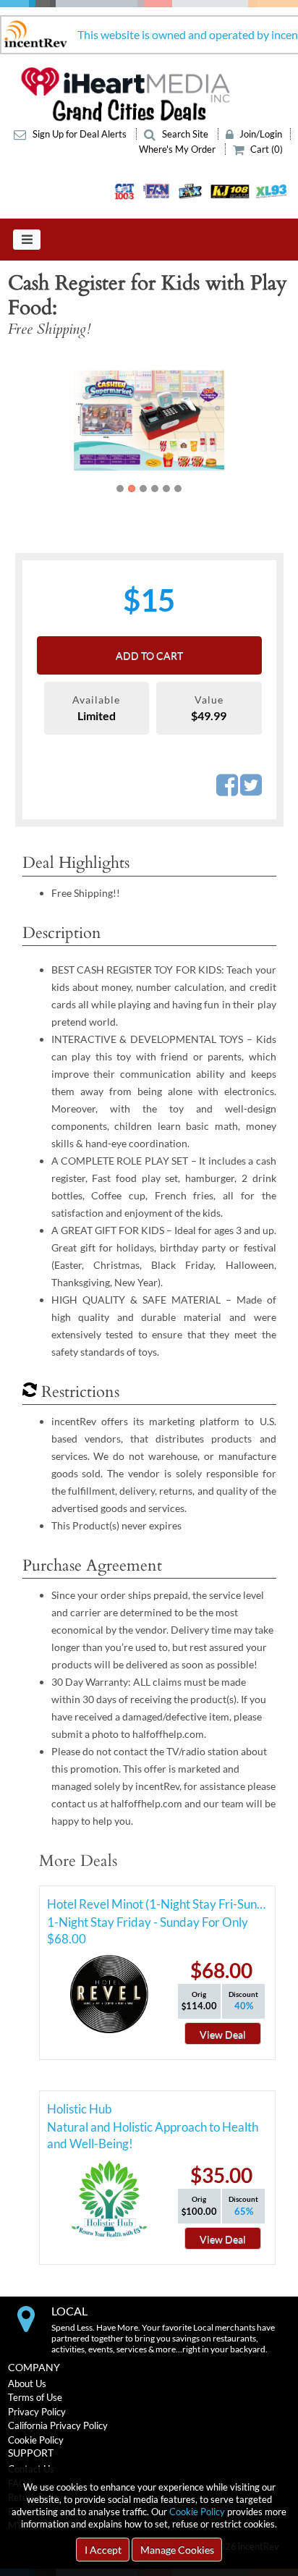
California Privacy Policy (58, 2425)
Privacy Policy (37, 2412)
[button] (35, 421)
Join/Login (260, 134)
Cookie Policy (197, 2512)
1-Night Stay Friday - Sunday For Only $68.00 (148, 1925)
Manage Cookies (177, 2550)
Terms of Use (35, 2397)
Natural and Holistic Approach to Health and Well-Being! (153, 2129)
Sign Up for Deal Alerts (80, 134)
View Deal (223, 2034)
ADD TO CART (149, 655)
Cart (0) (265, 149)
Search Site (185, 134)
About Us (27, 2383)
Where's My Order (178, 149)
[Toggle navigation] (27, 240)
